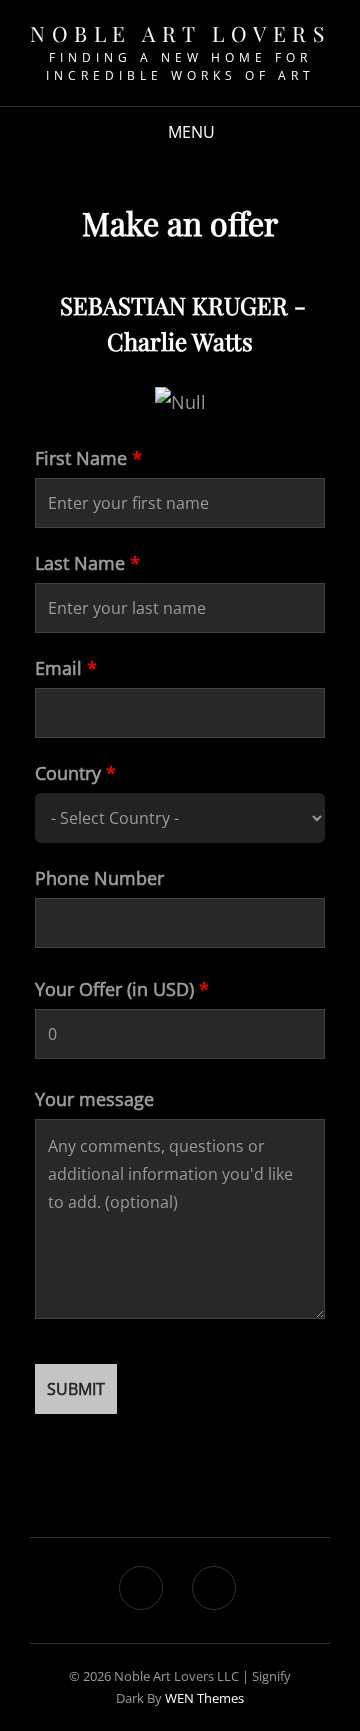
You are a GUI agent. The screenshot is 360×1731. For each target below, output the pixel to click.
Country (75, 773)
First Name (88, 458)
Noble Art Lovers (180, 33)
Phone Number (99, 878)
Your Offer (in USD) (122, 989)
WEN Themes (204, 1698)
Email (66, 668)
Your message (94, 1099)
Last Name (87, 563)
